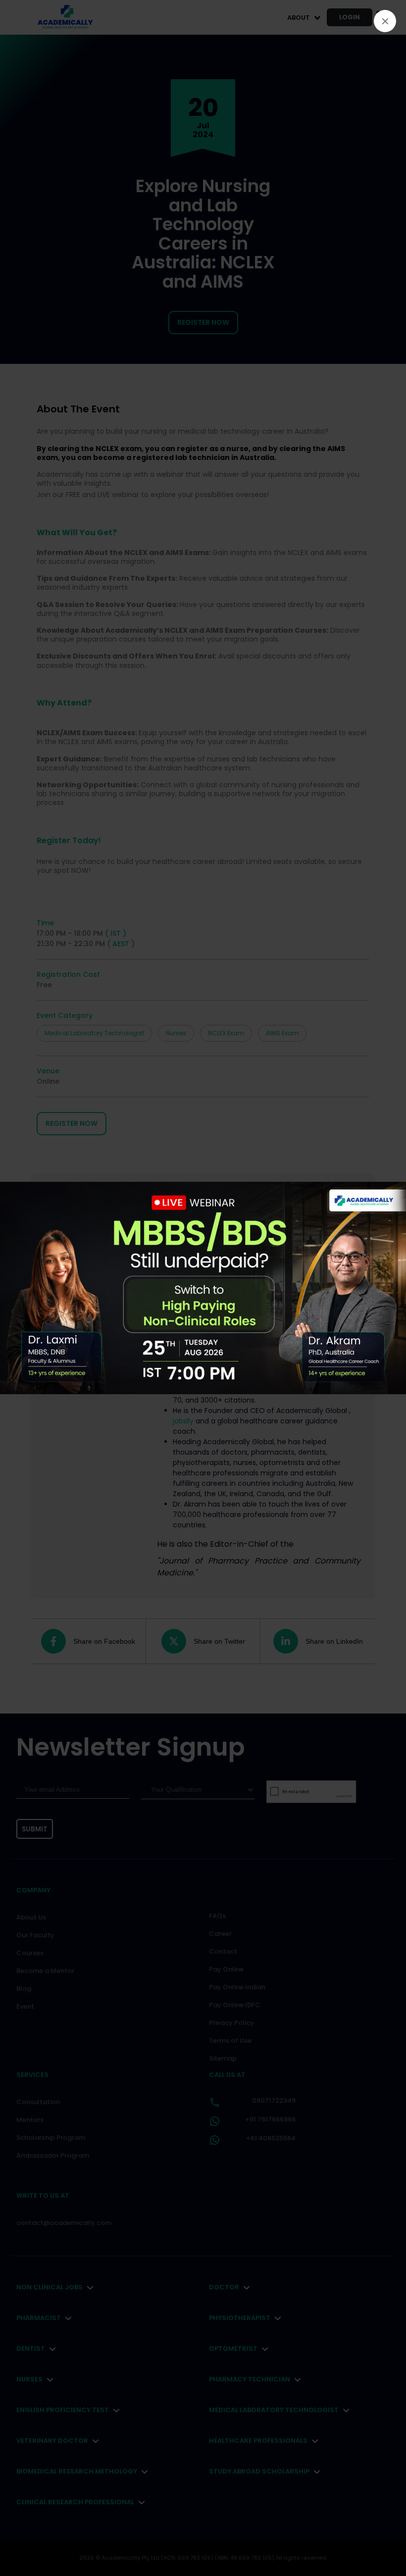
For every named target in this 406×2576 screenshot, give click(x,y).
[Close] (385, 21)
